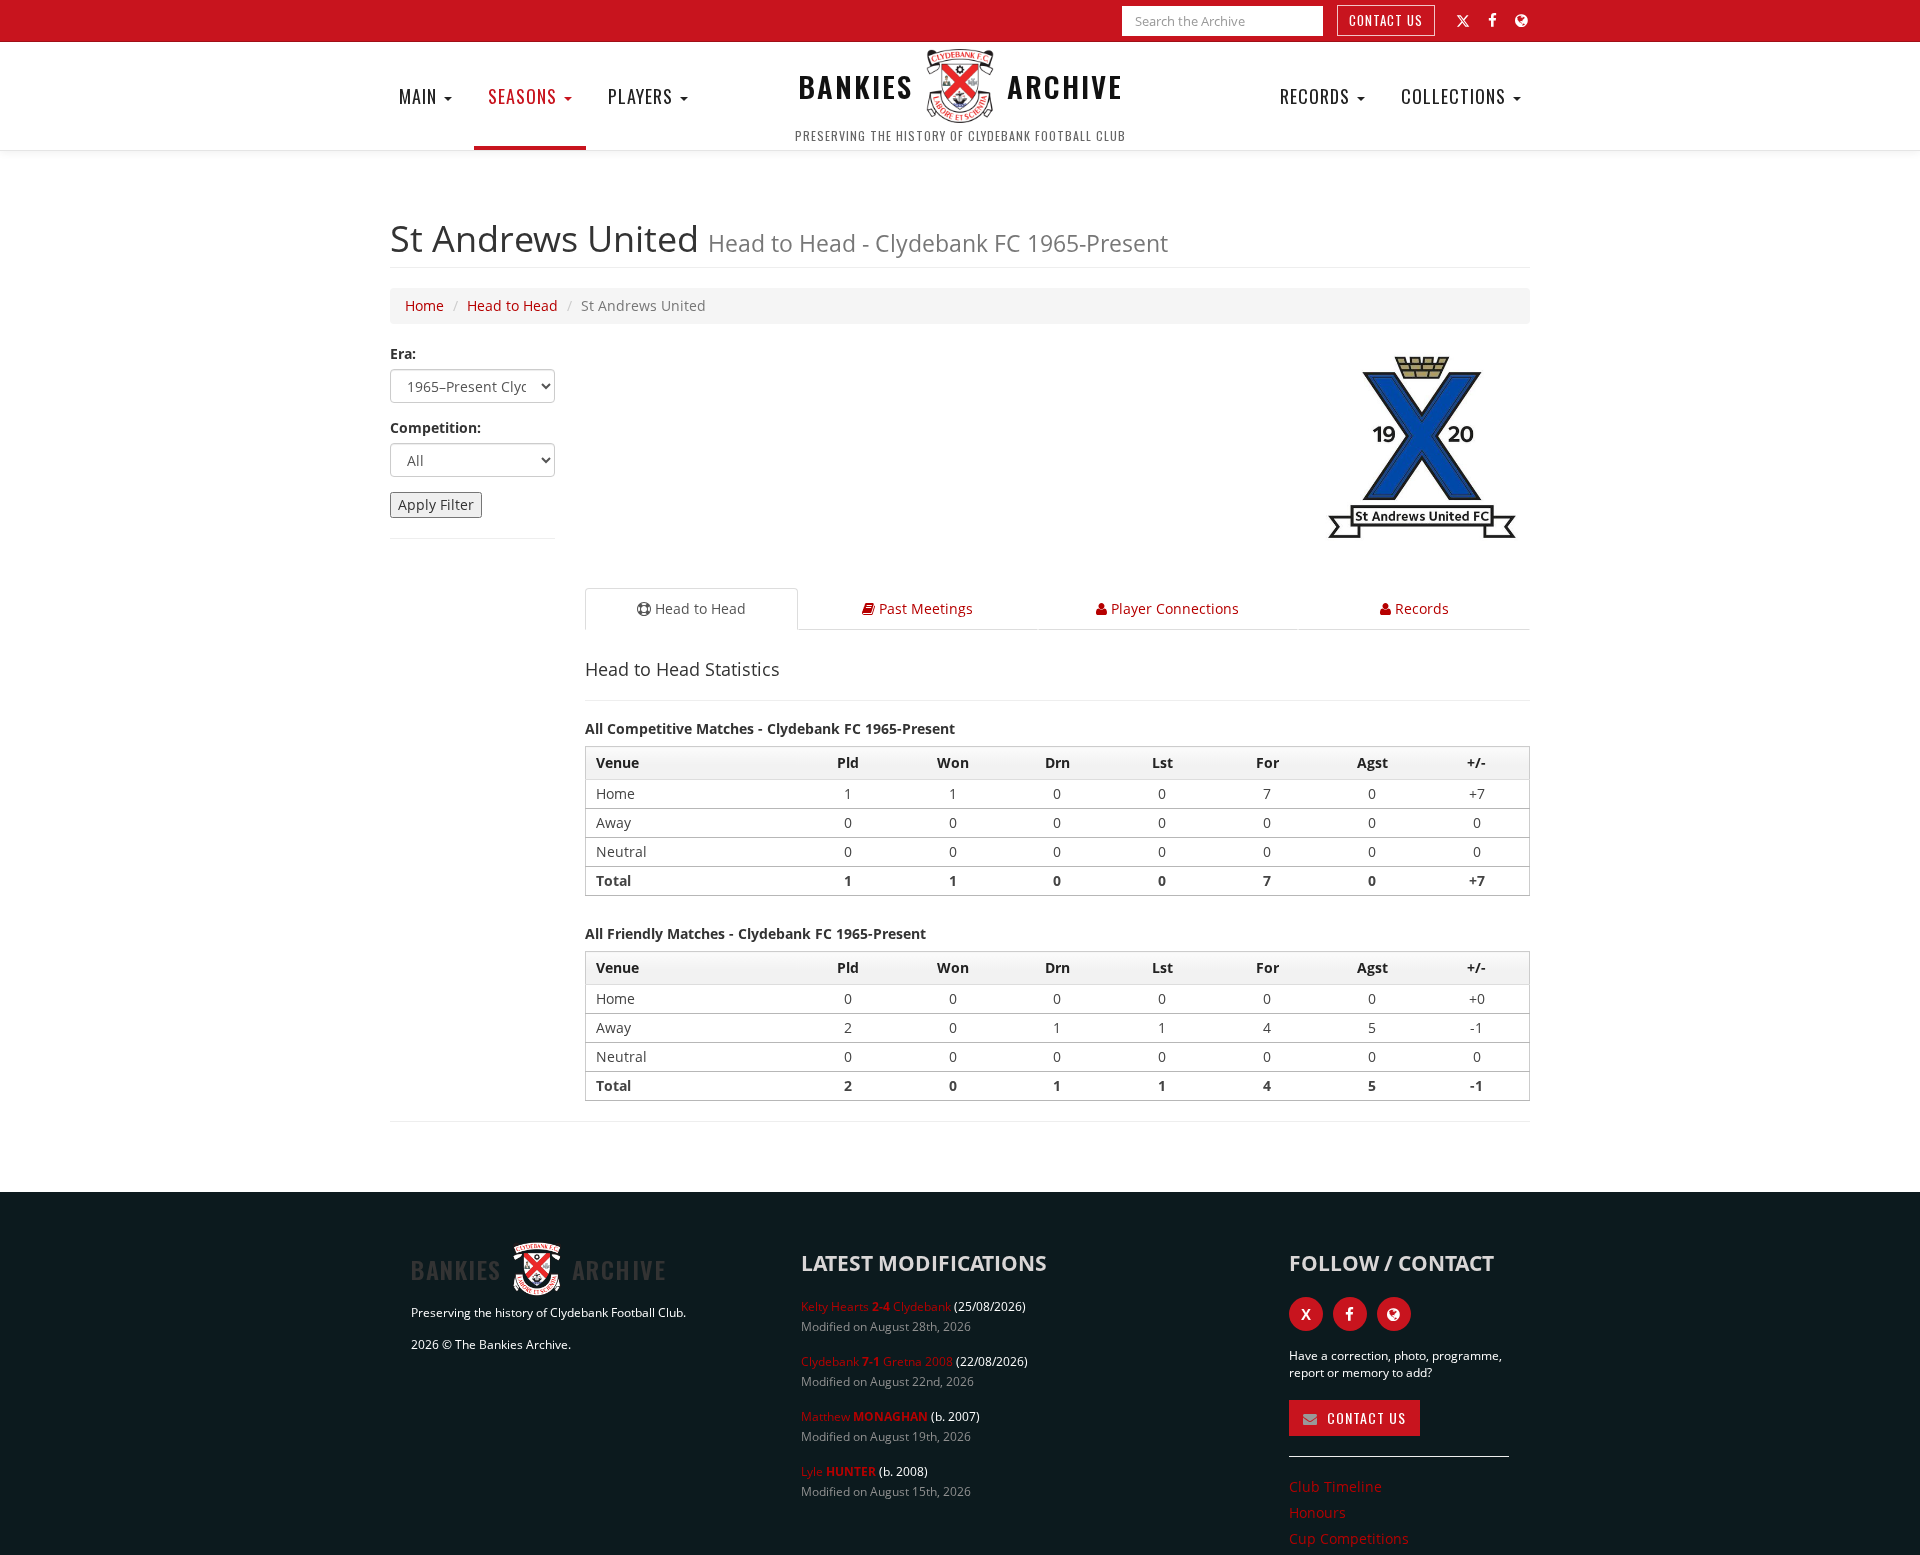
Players (643, 96)
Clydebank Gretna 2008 (877, 1361)
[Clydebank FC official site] (1521, 20)
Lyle (838, 1471)
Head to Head (512, 305)
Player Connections (1173, 608)
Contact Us (1386, 20)
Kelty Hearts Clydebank (876, 1306)
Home (424, 305)
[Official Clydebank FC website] (1394, 1314)
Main (420, 96)
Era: (403, 353)
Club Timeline (1335, 1486)
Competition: (435, 427)
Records (1317, 96)
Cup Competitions (1349, 1538)
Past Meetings (924, 608)
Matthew (864, 1416)
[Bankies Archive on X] (1463, 21)
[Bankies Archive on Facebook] (1492, 20)
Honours (1317, 1512)
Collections (1456, 96)
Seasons (525, 96)
